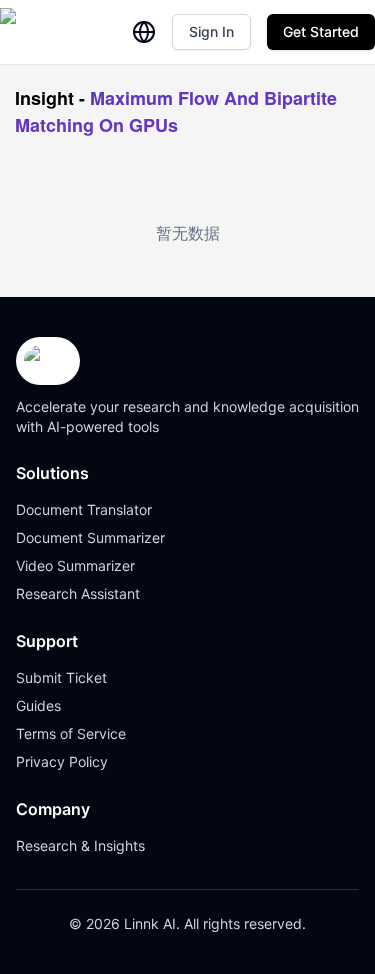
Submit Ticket (61, 677)
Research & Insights (80, 845)
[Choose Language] (144, 32)
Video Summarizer (75, 565)
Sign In (211, 31)
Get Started (321, 31)
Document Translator (84, 509)
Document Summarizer (90, 537)
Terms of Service (71, 733)
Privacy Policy (62, 761)
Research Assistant (78, 593)
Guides (38, 705)
